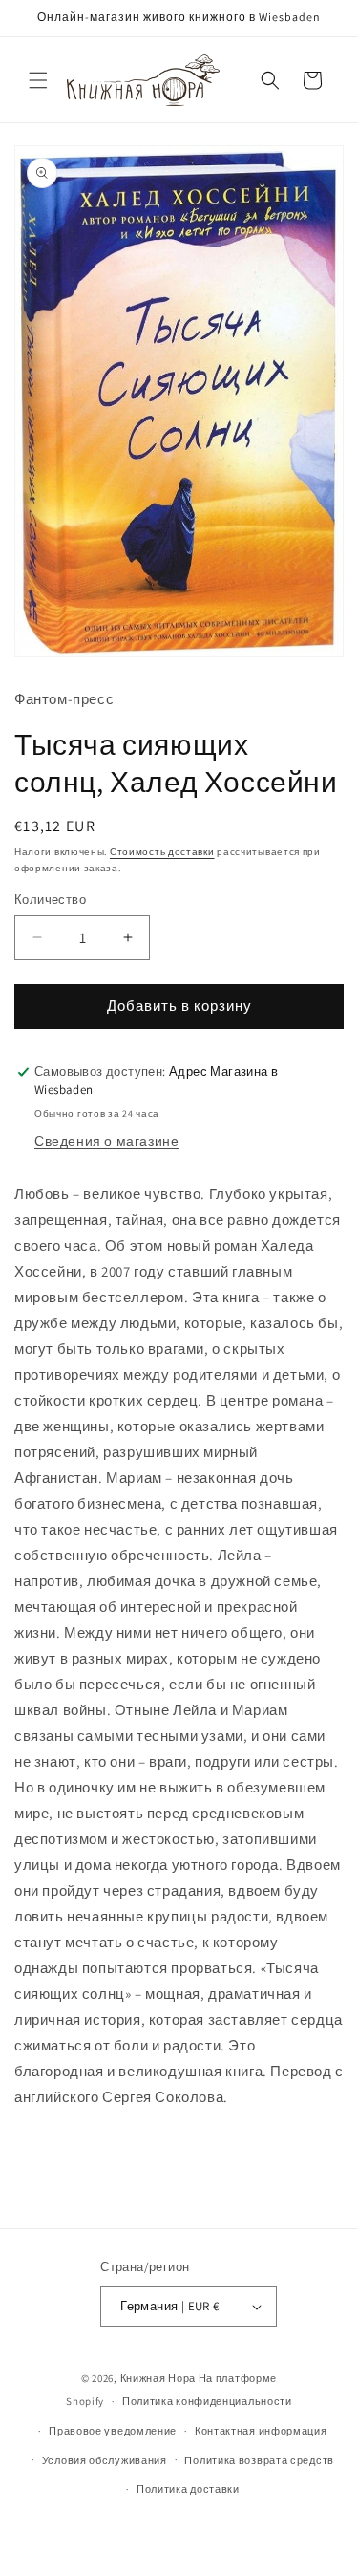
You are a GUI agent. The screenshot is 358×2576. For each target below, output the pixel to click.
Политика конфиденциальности (207, 2401)
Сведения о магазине (106, 1141)
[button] (38, 80)
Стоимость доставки (162, 852)
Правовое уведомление (113, 2431)
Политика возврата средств (259, 2460)
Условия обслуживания (105, 2460)
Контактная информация (261, 2431)
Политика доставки (188, 2489)
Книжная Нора (158, 2378)
